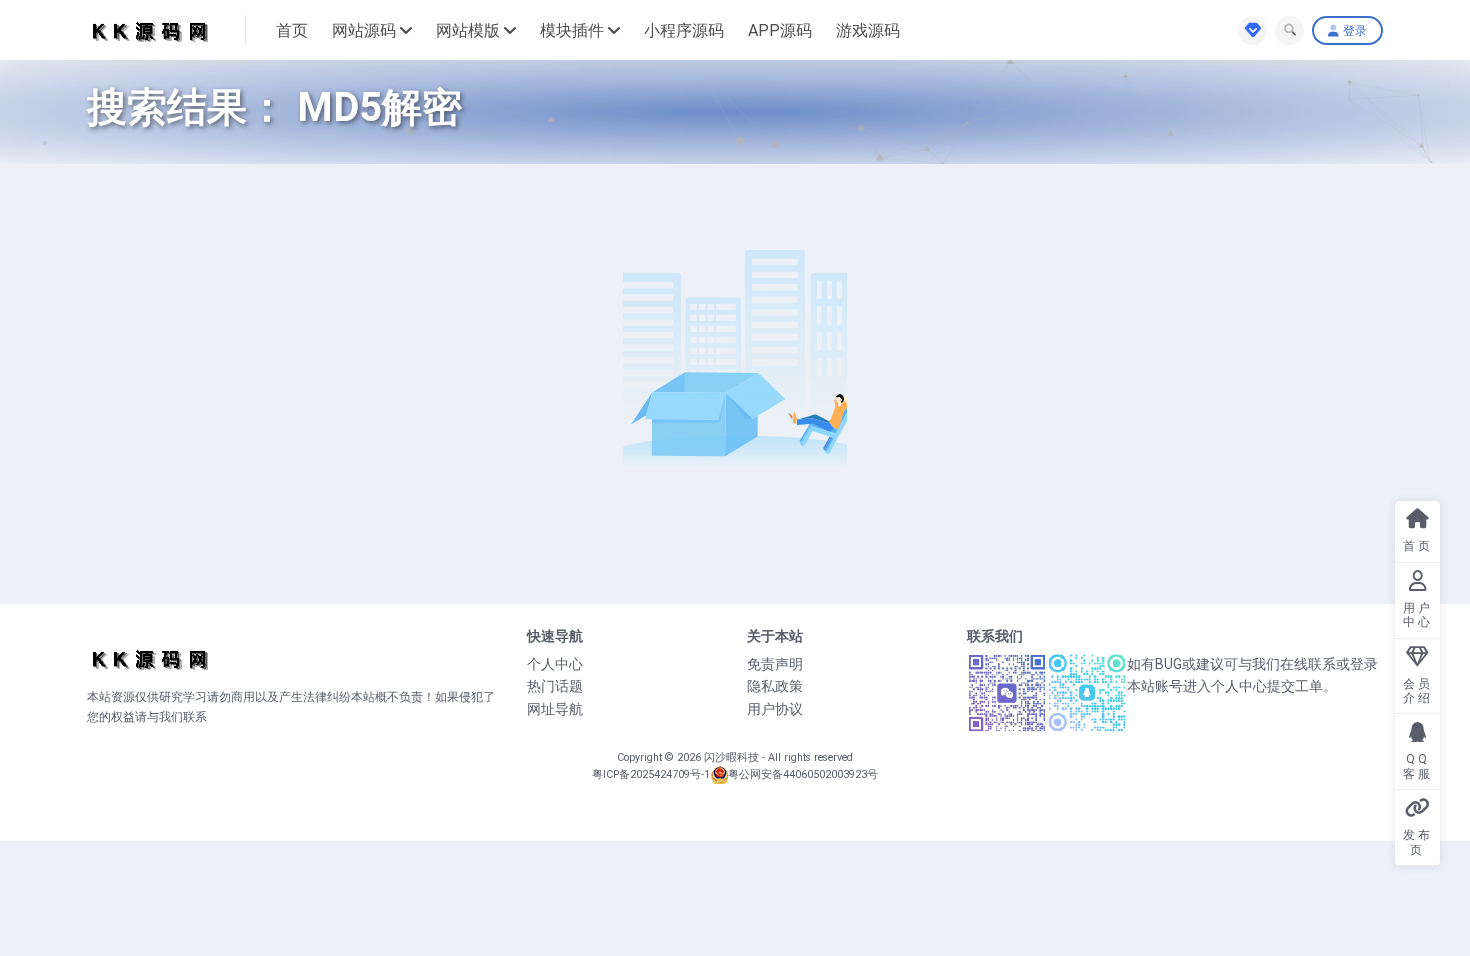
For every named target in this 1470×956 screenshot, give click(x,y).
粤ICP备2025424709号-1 (651, 774)
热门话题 (555, 686)
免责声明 (775, 664)
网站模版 (468, 30)
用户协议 (775, 709)
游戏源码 (868, 30)
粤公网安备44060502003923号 (803, 774)
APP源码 (780, 30)
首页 (292, 30)
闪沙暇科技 (733, 757)
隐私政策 (775, 686)
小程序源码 (684, 30)
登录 (1355, 31)
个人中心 (555, 664)
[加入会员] (1252, 30)
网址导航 (555, 709)
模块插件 (572, 30)
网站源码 (364, 30)
